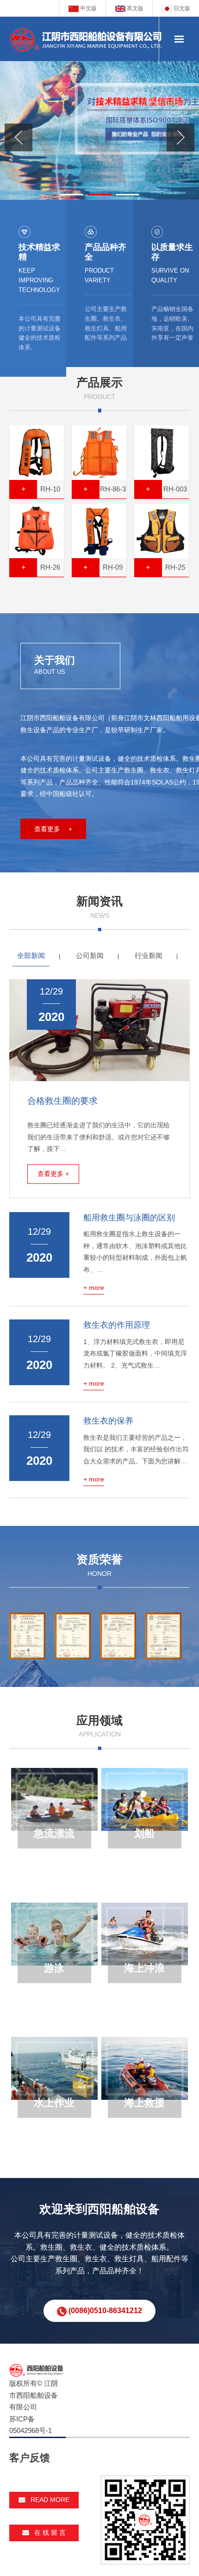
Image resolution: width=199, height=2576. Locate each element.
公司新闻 (90, 955)
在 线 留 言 (50, 2532)
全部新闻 (31, 955)
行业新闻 (149, 955)
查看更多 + (53, 829)
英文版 (134, 8)
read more (50, 2500)
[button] (72, 195)
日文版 (181, 8)
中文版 (88, 8)
